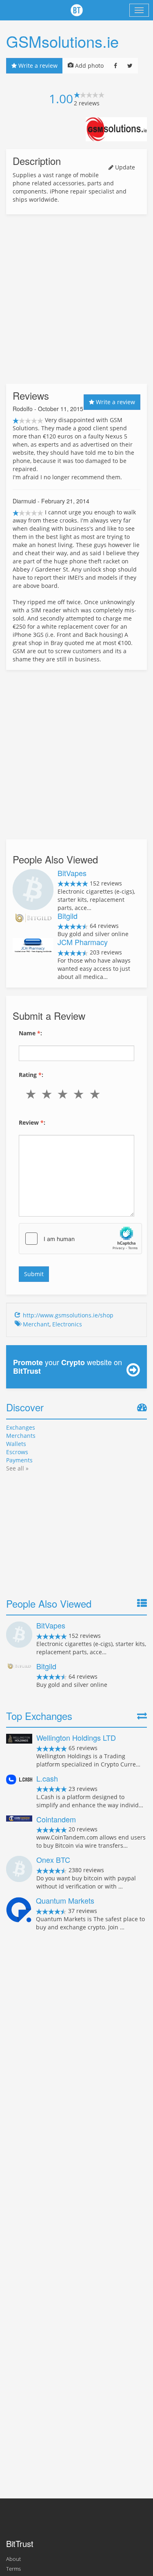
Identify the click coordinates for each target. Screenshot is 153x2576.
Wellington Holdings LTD (76, 1737)
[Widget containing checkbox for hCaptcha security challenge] (80, 1239)
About (13, 2559)
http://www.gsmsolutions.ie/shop (68, 1315)
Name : (30, 1033)
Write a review (37, 66)
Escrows (17, 1452)
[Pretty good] (81, 1094)
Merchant (36, 1324)
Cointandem (56, 1819)
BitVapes (72, 873)
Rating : (31, 1075)
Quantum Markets (65, 1900)
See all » (17, 1468)
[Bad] (48, 1094)
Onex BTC (53, 1860)
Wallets (16, 1444)
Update (124, 167)
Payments (19, 1460)
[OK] (64, 1094)
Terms (13, 2569)
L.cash (47, 1778)
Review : (32, 1122)
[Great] (96, 1094)
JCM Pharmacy (83, 942)
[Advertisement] (76, 299)
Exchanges (21, 1427)
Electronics (67, 1324)
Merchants (21, 1436)
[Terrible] (32, 1094)
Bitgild (68, 916)
